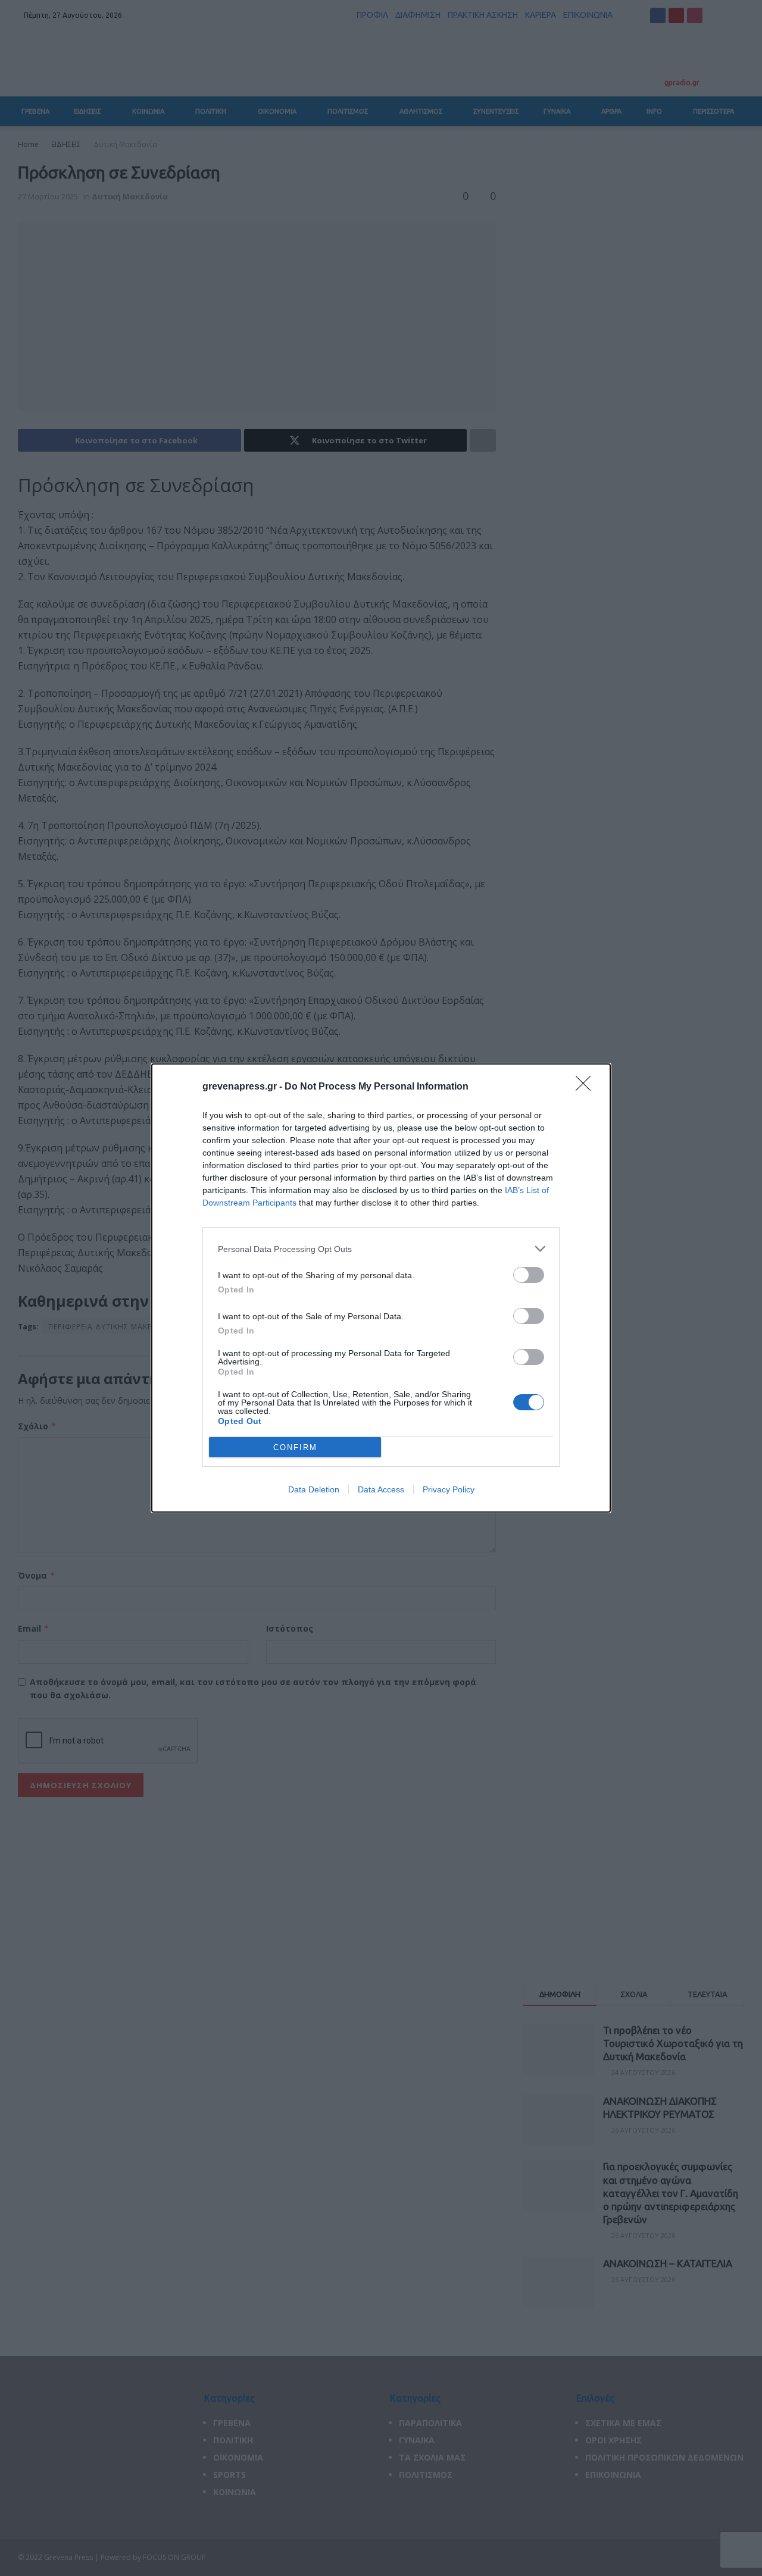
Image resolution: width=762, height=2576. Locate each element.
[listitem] (381, 1249)
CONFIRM (295, 1447)
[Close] (587, 1087)
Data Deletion (314, 1489)
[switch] (529, 1275)
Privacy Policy (449, 1489)
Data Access (381, 1489)
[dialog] (381, 1288)
